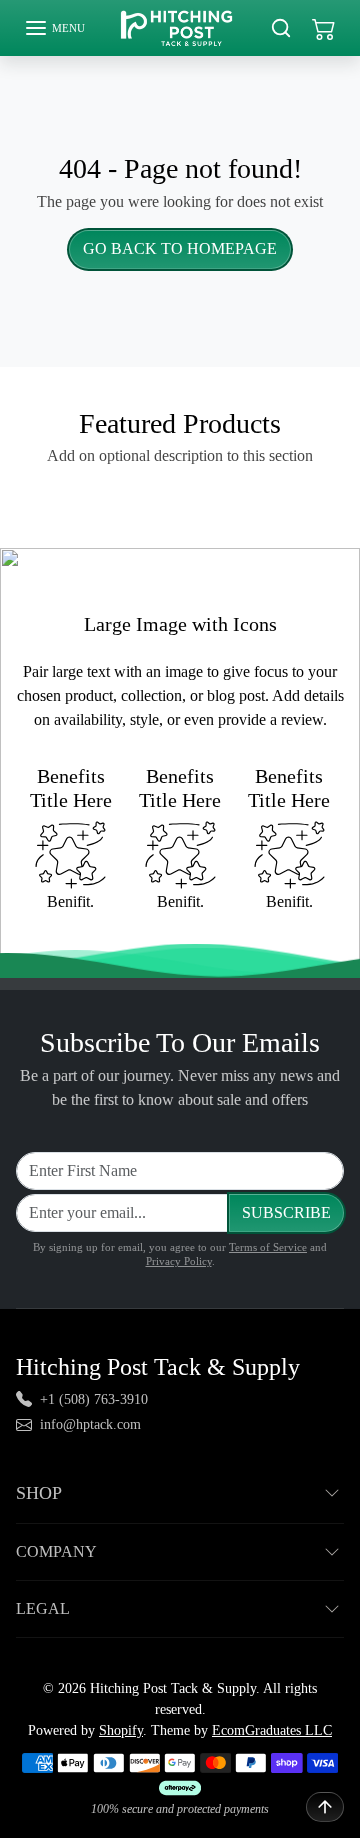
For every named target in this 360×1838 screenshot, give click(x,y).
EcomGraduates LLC (272, 1730)
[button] (54, 28)
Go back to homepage (180, 248)
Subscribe (286, 1212)
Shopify (121, 1730)
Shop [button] (39, 1493)
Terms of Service (268, 1247)
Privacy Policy (179, 1261)
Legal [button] (43, 1608)
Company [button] (56, 1551)
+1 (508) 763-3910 (94, 1399)
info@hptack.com (90, 1424)
